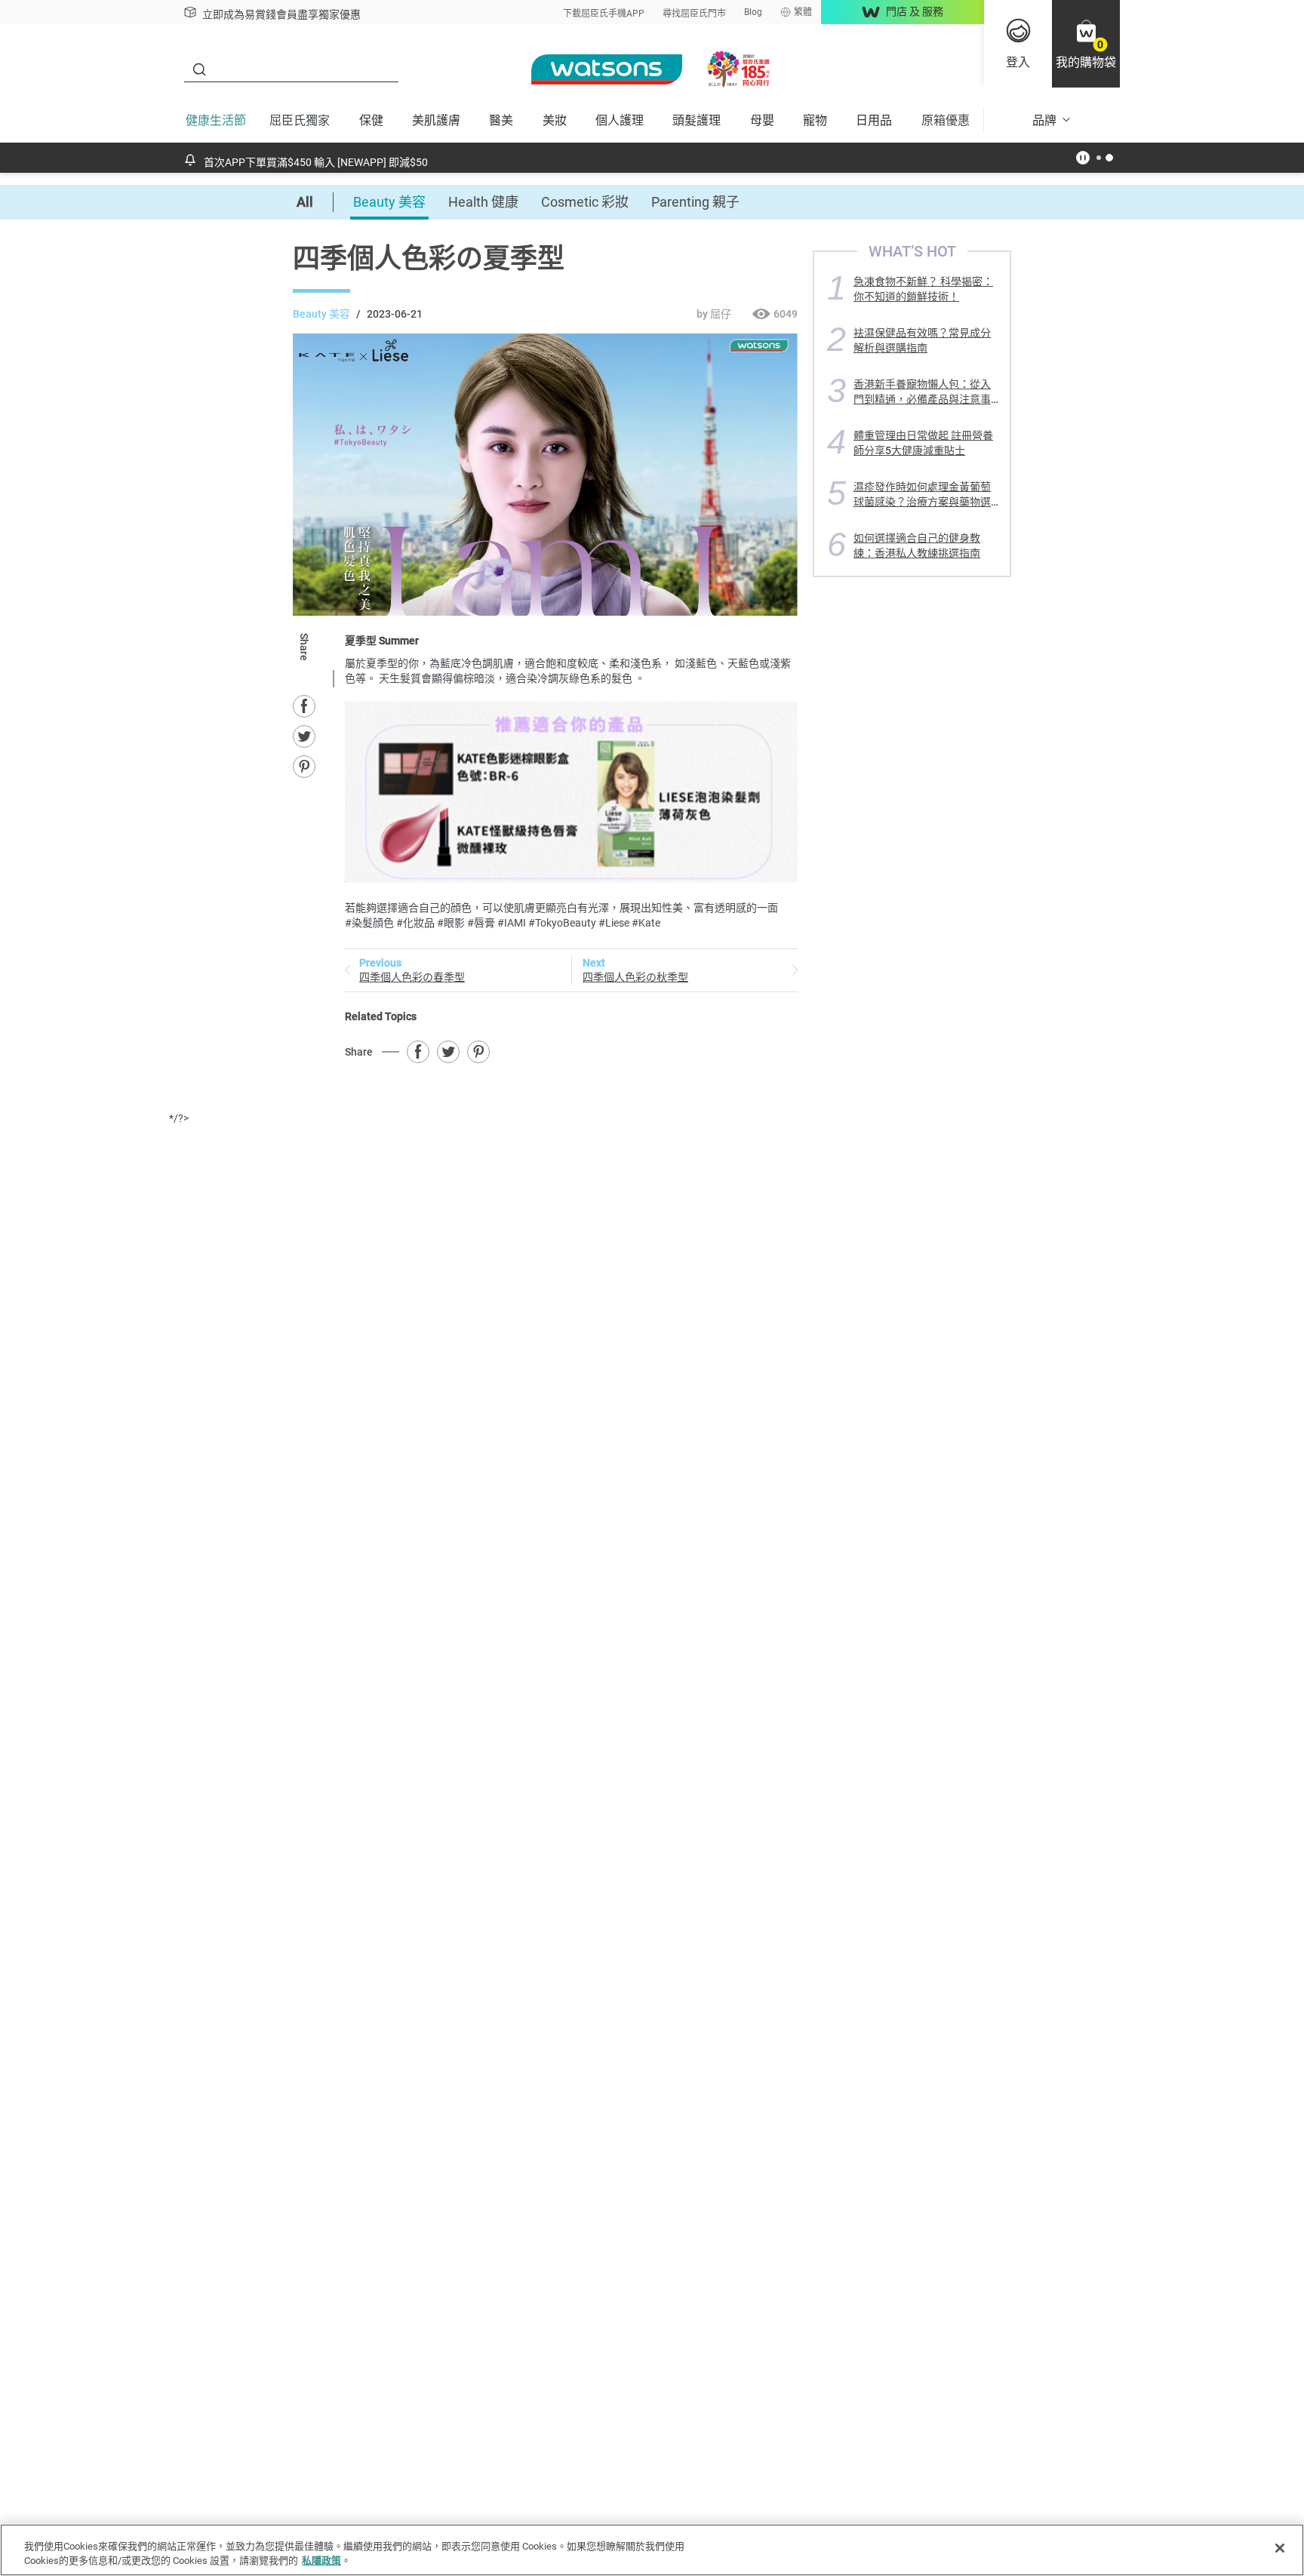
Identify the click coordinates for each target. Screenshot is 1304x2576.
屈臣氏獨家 (300, 120)
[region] (652, 2550)
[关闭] (1280, 2548)
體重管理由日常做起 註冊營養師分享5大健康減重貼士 (923, 443)
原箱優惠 (946, 120)
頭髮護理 (697, 120)
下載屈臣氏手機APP (604, 14)
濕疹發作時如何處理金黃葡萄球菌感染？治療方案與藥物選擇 (922, 494)
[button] (1086, 44)
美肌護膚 (436, 120)
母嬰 (762, 120)
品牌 (1044, 120)
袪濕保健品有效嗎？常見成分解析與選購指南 (922, 340)
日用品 (874, 120)
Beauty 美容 (389, 202)
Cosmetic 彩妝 (585, 202)
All (305, 202)
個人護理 (620, 120)
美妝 (555, 120)
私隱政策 (321, 2561)
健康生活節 (216, 120)
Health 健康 (483, 202)
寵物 (815, 120)
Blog (753, 12)
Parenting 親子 (695, 202)
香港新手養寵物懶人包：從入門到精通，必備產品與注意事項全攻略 (922, 391)
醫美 (501, 120)
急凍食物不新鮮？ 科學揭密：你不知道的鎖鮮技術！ (923, 289)
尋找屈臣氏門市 (694, 14)
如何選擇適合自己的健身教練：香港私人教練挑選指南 (917, 545)
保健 (371, 120)
